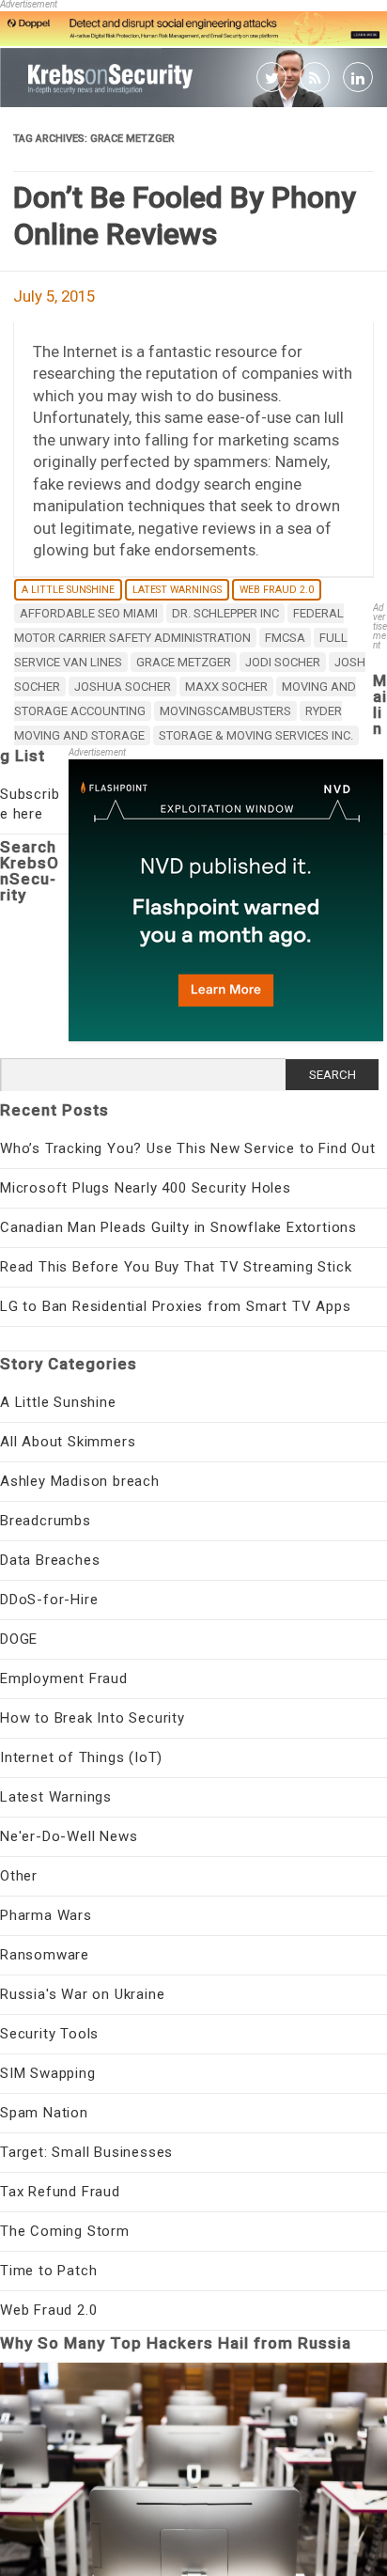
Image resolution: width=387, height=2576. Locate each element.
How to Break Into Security (93, 1718)
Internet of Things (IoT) (81, 1757)
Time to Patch (48, 2271)
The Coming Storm (65, 2231)
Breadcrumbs (46, 1521)
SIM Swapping (48, 2073)
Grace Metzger (184, 662)
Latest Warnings (177, 590)
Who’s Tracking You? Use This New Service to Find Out (188, 1148)
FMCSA (285, 638)
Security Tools (49, 2034)
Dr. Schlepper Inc (225, 613)
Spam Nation (44, 2113)
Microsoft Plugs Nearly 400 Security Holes (146, 1188)
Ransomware (45, 1955)
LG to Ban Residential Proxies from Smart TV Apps (175, 1306)
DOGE (19, 1639)
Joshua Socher (123, 687)
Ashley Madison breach (80, 1481)
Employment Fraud (64, 1678)
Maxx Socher (226, 687)
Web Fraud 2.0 (277, 590)
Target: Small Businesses (86, 2152)
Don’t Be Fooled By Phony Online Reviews (185, 215)
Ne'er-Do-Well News (69, 1836)
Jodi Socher (283, 662)
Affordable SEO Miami (89, 613)
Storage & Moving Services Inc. (256, 735)
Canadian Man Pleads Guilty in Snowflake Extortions (178, 1227)
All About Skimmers (68, 1442)
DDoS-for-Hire (49, 1600)
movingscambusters (225, 711)
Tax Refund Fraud (60, 2192)
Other (19, 1876)
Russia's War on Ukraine (82, 1994)
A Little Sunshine (68, 590)
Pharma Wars (46, 1915)
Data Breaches (50, 1560)
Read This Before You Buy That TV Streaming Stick (176, 1267)
